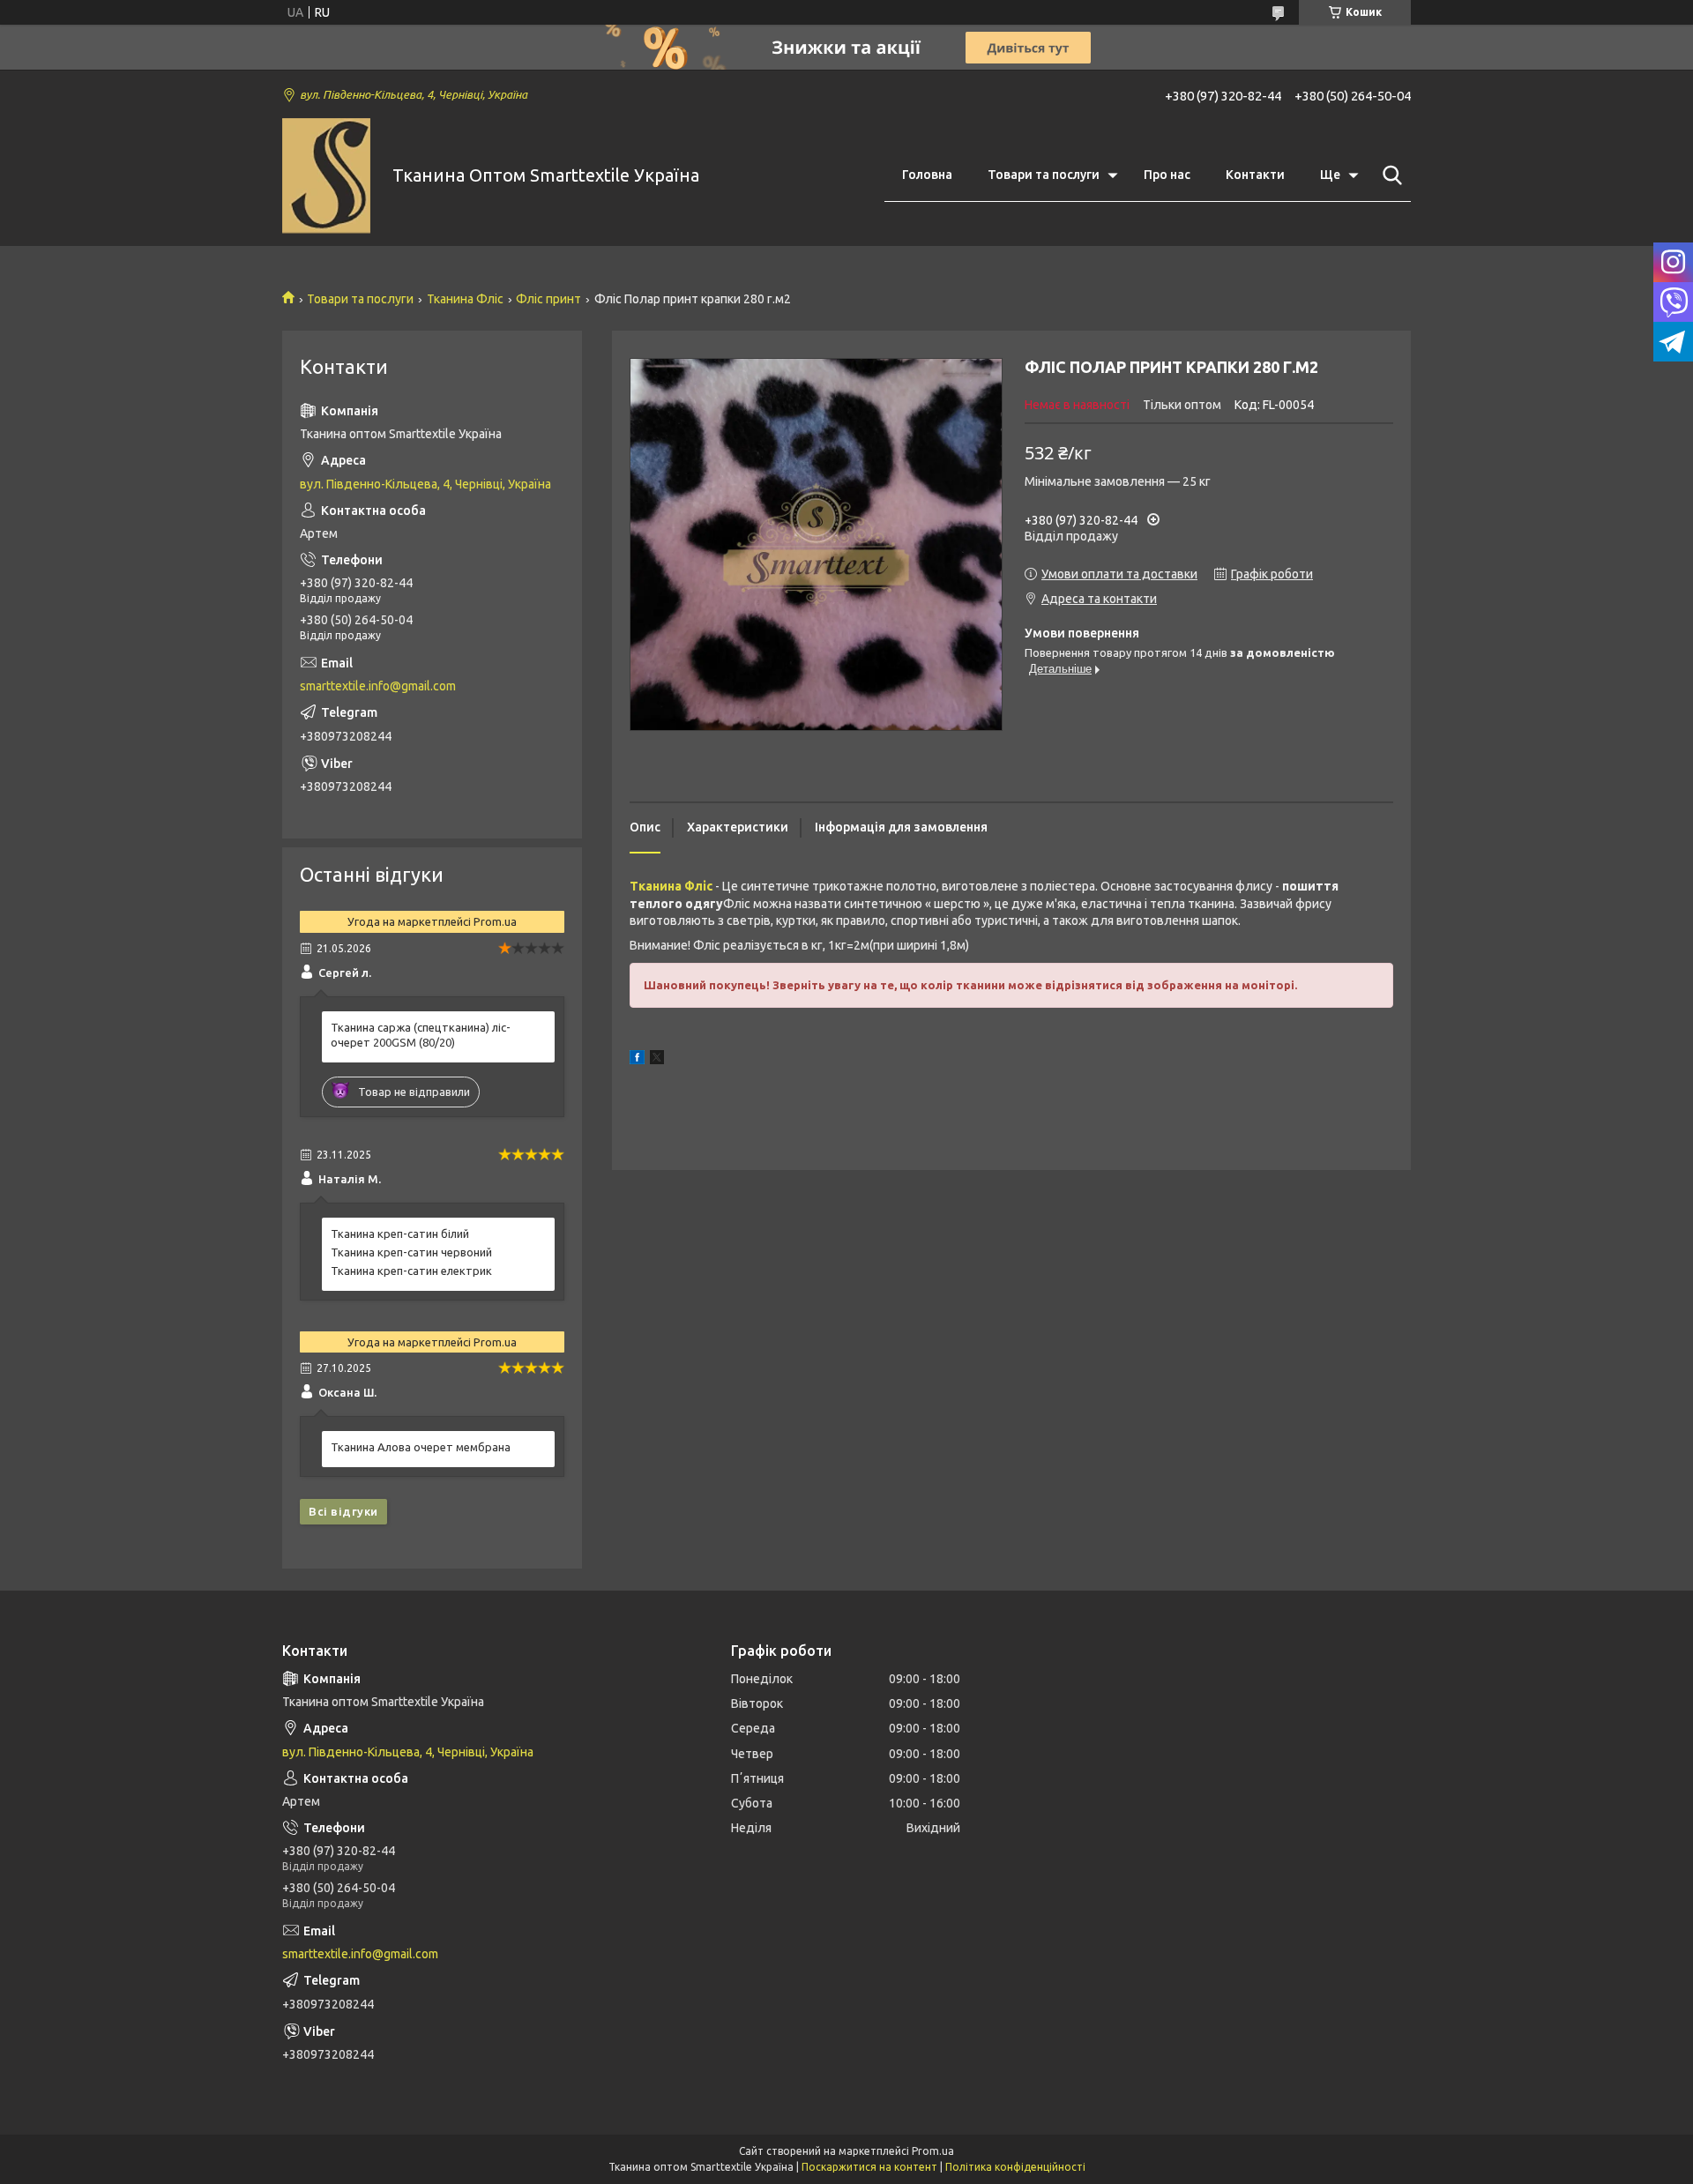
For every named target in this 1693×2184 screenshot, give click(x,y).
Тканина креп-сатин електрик (411, 1271)
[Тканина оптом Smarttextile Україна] (326, 176)
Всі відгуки (343, 1511)
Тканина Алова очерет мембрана (421, 1447)
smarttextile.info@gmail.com (378, 686)
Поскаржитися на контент (869, 2167)
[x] (657, 1060)
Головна (927, 175)
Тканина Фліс (465, 299)
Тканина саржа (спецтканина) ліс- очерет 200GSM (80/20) (421, 1035)
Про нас (1167, 175)
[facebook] (637, 1060)
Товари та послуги (1044, 175)
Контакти (1255, 175)
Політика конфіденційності (1015, 2167)
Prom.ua (933, 2151)
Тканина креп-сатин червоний (411, 1252)
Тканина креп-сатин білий (400, 1234)
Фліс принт (548, 299)
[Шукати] (1389, 175)
